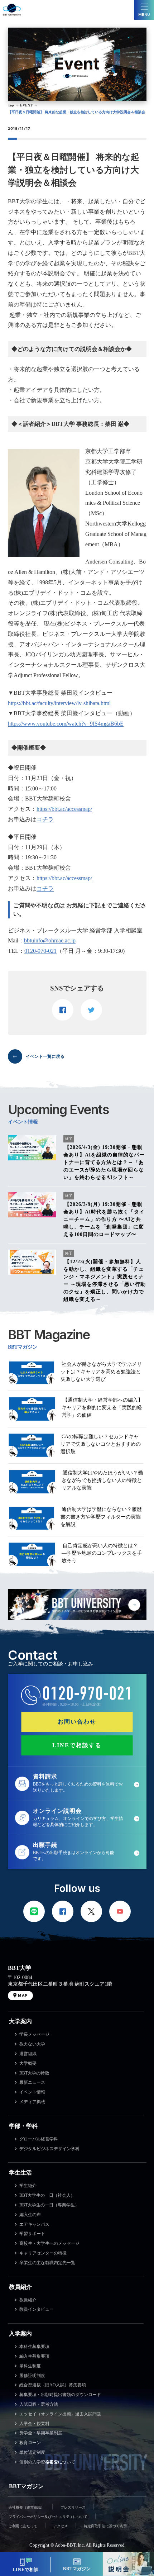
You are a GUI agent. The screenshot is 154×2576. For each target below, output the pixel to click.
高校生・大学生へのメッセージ (49, 2243)
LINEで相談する (77, 1745)
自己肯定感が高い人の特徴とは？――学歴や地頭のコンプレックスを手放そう (102, 1553)
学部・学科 (23, 2126)
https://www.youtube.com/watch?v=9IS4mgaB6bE (66, 724)
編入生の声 (30, 2215)
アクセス (61, 2526)
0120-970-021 (40, 951)
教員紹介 (20, 2287)
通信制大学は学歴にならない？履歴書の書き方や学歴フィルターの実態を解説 (101, 1517)
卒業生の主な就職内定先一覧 (47, 2263)
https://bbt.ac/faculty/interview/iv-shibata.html (59, 703)
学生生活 (20, 2173)
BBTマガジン (26, 2486)
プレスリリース (73, 2507)
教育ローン (30, 2443)
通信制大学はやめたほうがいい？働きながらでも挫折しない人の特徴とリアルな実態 (102, 1480)
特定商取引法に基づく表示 (105, 2526)
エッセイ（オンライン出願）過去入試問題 (60, 2414)
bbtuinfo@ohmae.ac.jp (50, 940)
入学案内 (20, 2333)
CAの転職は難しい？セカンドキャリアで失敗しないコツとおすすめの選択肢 (101, 1444)
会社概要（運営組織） (27, 2507)
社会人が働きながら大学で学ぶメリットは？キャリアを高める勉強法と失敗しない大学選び (101, 1372)
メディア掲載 (32, 2102)
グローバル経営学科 (39, 2139)
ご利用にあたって (23, 2526)
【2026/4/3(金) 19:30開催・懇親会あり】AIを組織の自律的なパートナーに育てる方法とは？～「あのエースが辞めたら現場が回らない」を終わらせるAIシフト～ (104, 1162)
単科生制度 (30, 2366)
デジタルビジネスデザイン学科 (49, 2149)
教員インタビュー (37, 2309)
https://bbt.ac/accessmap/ (64, 809)
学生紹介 (28, 2186)
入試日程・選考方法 (39, 2404)
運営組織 (28, 2054)
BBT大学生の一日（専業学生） (49, 2205)
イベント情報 (32, 2092)
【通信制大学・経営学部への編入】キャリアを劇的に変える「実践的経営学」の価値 (102, 1408)
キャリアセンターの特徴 (43, 2253)
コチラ (45, 819)
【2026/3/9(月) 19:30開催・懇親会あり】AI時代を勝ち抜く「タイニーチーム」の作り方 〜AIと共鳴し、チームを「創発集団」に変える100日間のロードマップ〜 (104, 1219)
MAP (23, 1995)
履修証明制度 (32, 2376)
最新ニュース (32, 2082)
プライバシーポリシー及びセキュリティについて (48, 2517)
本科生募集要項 (34, 2347)
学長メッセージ (34, 2034)
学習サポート (32, 2234)
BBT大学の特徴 (34, 2073)
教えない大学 (32, 2044)
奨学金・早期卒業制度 (41, 2433)
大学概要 (28, 2063)
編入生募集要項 (34, 2356)
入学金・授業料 (34, 2424)
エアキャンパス (34, 2224)
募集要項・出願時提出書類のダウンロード (60, 2395)
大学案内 (20, 2021)
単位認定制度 (32, 2452)
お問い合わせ (77, 1722)
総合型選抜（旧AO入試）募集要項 (53, 2385)
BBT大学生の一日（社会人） (47, 2195)
